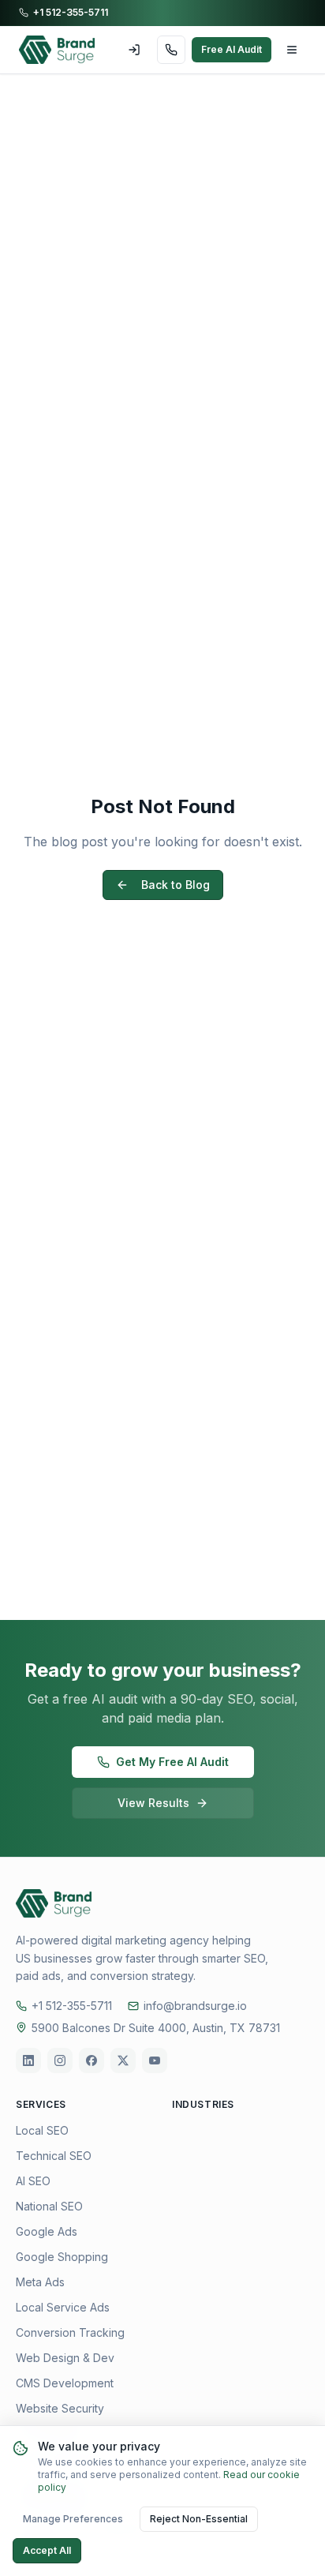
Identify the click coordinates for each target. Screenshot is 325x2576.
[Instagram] (60, 2060)
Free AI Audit (232, 49)
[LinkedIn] (28, 2060)
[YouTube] (155, 2060)
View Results (153, 1803)
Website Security (60, 2408)
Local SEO (42, 2130)
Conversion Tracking (70, 2332)
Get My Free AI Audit (172, 1762)
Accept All (47, 2550)
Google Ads (47, 2231)
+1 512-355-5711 (71, 12)
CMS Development (65, 2383)
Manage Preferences (73, 2519)
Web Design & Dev (65, 2358)
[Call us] (171, 50)
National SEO (49, 2206)
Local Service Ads (63, 2307)
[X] (123, 2060)
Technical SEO (54, 2156)
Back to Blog (176, 885)
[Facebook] (92, 2060)
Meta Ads (40, 2282)
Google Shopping (62, 2257)
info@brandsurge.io (195, 2006)
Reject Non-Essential (199, 2519)
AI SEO (33, 2181)
